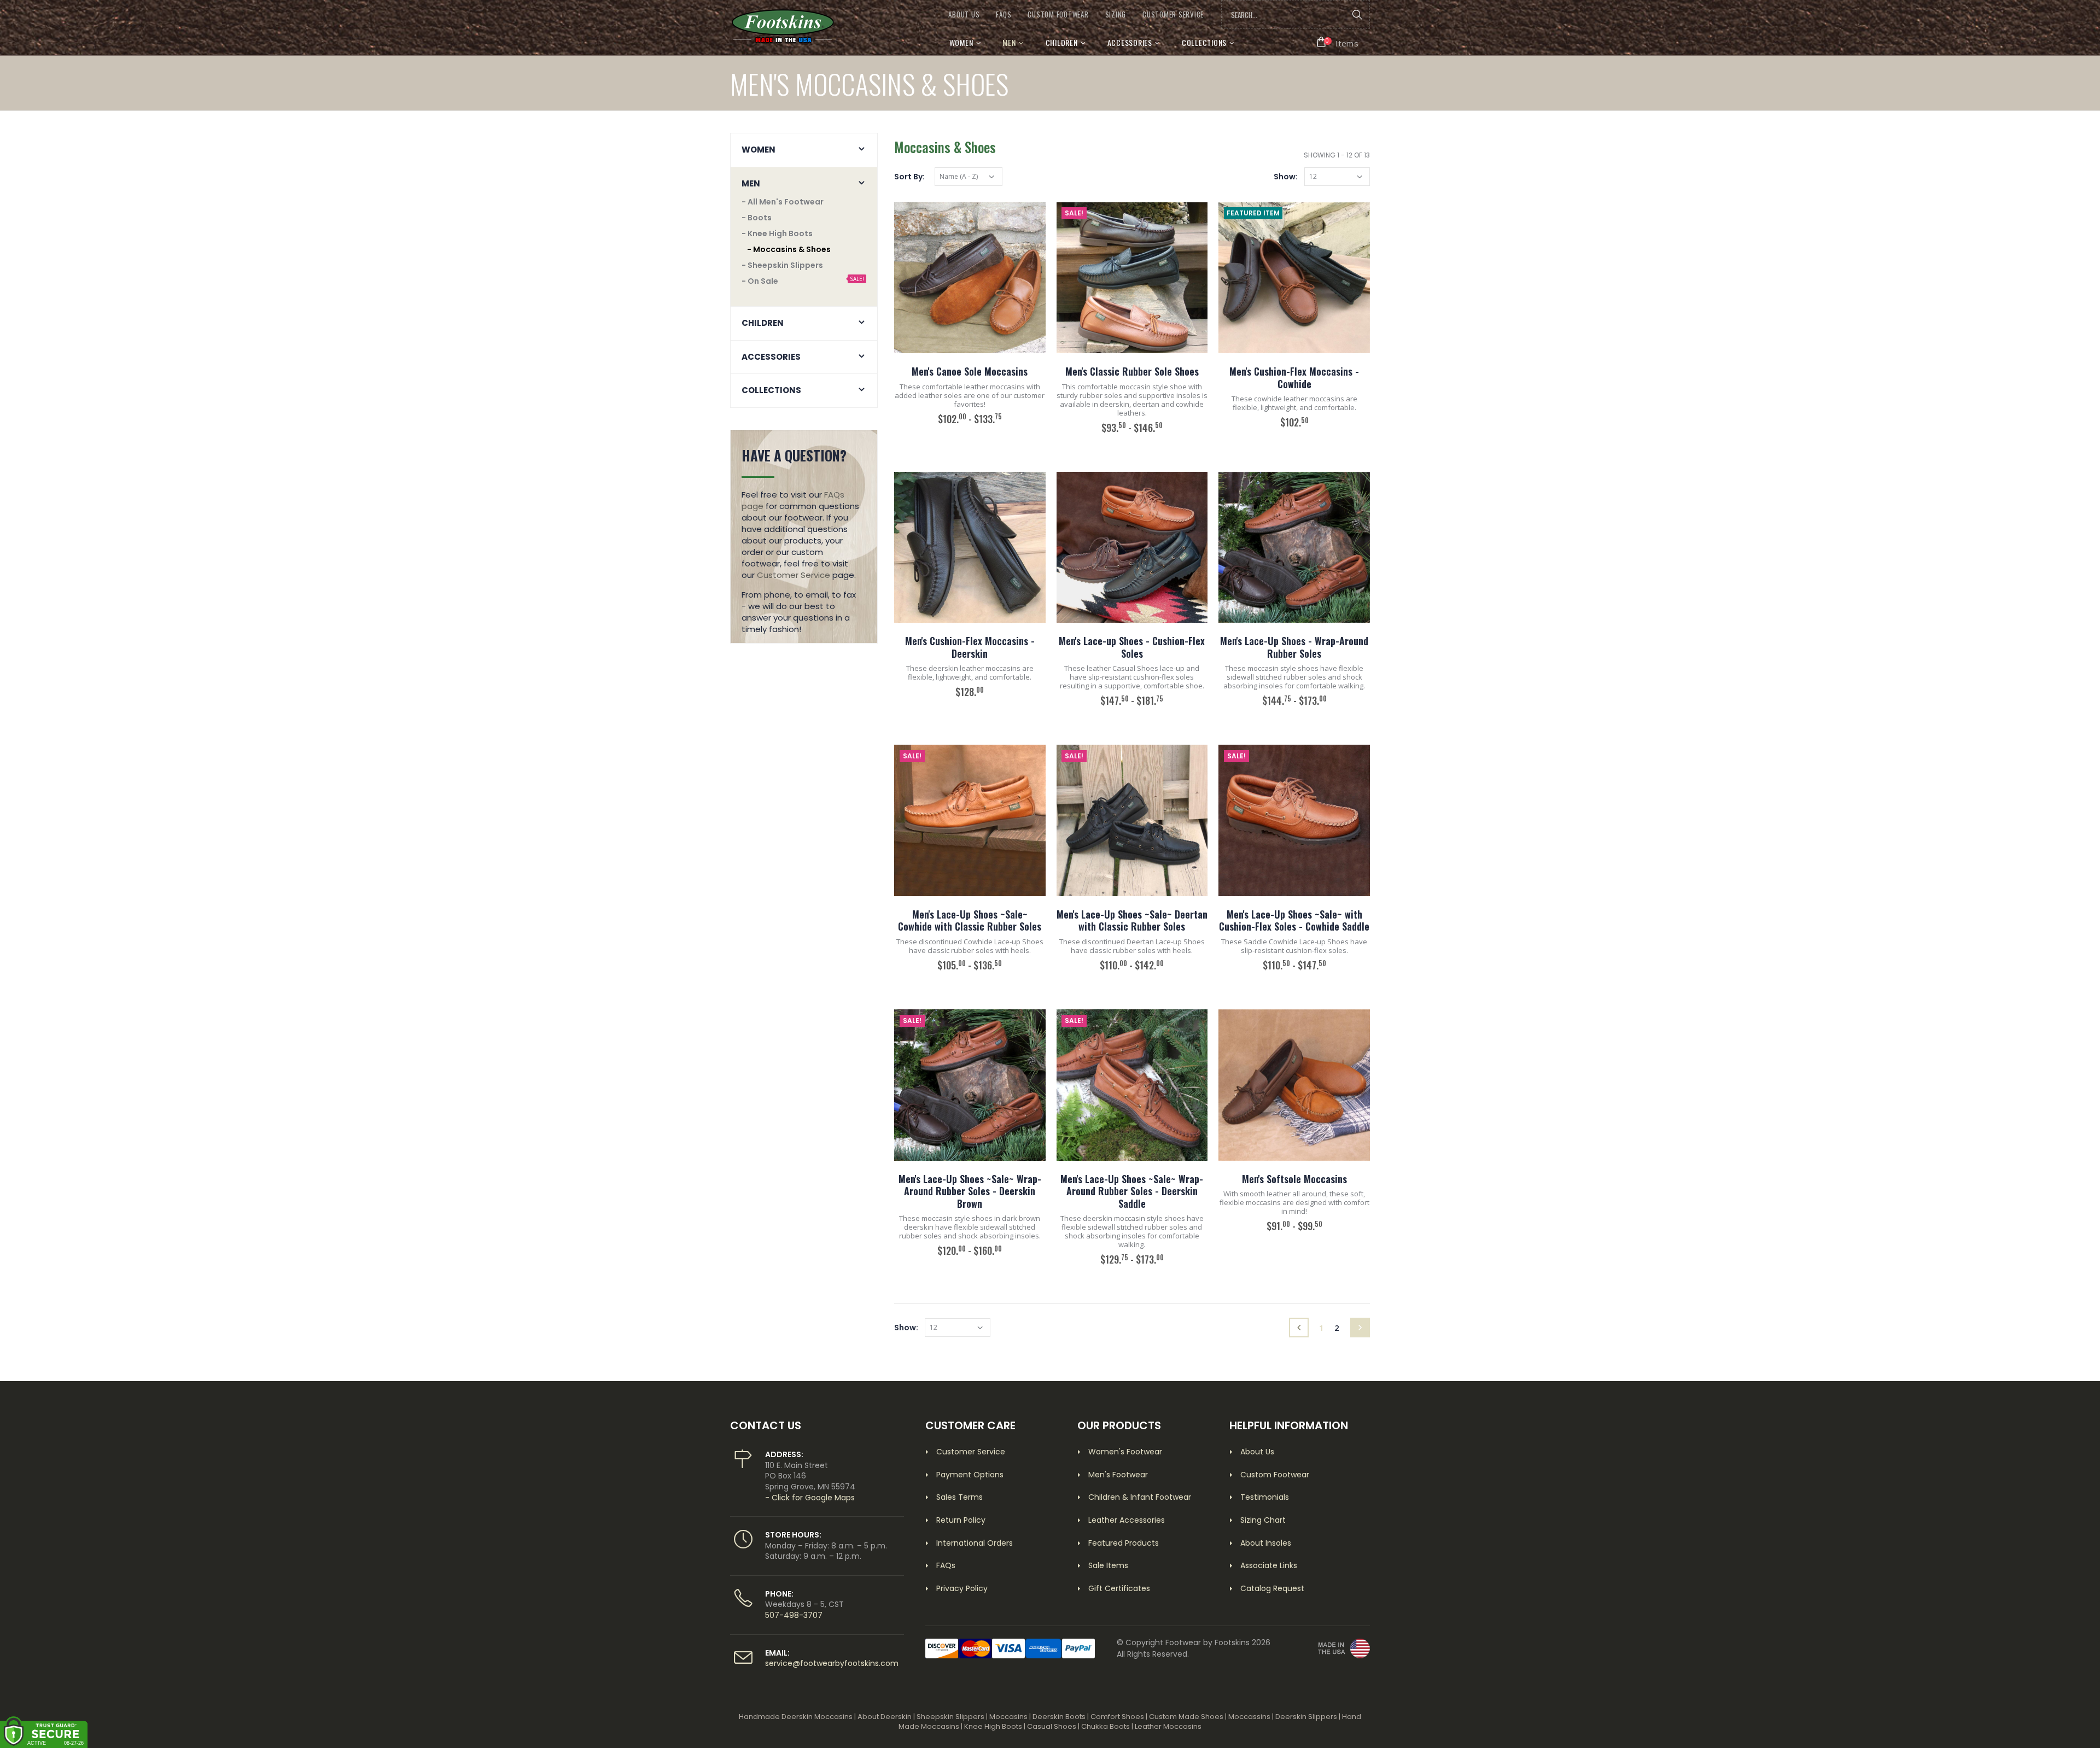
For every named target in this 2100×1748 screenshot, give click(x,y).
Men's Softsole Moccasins (1294, 1179)
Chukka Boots (1106, 1726)
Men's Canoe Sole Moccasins (970, 371)
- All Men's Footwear (783, 202)
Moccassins (1249, 1717)
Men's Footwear (1118, 1475)
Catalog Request (1272, 1588)
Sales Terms (959, 1497)
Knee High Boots (993, 1726)
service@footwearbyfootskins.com (832, 1663)
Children (1062, 42)
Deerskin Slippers (1306, 1717)
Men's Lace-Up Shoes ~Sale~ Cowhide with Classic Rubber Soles (970, 920)
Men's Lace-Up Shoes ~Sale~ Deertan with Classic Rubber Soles (1132, 920)
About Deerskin (885, 1717)
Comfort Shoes (1117, 1717)
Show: (1286, 177)
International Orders (975, 1543)
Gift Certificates (1119, 1588)
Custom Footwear (1275, 1475)
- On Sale (760, 281)
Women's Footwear (1125, 1452)
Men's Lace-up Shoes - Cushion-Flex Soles (1132, 647)
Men (1009, 42)
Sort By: (909, 177)
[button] (1338, 42)
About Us (1257, 1452)
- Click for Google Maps (810, 1498)
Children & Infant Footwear (1140, 1497)
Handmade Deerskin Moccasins (796, 1717)
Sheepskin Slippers (950, 1717)
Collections (1204, 42)
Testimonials (1265, 1497)
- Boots (757, 218)
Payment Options (970, 1475)
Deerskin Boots (1059, 1717)
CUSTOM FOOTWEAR (1058, 14)
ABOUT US (964, 14)
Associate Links (1269, 1565)
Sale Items (1108, 1565)
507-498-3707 (794, 1615)
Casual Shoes (1052, 1726)
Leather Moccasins (1168, 1726)
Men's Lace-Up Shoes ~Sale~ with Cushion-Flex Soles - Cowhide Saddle (1294, 920)
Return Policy (961, 1520)
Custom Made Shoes (1186, 1717)
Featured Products (1124, 1543)
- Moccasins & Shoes (789, 249)
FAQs (1004, 14)
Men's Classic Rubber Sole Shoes (1132, 371)
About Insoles (1266, 1543)
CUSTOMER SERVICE (1173, 14)
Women (961, 42)
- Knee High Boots (777, 233)
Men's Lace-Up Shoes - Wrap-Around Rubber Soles (1294, 647)
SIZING (1116, 14)
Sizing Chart (1263, 1520)
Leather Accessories (1127, 1520)
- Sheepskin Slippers (782, 265)
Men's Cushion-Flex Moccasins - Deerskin (970, 647)
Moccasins (1008, 1717)
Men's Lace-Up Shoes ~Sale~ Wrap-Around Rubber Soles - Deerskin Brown (970, 1191)
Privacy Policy (962, 1588)
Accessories (1130, 42)
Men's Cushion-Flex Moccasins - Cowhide (1294, 378)
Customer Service (794, 575)
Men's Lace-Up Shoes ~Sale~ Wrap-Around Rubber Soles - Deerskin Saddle (1132, 1191)
